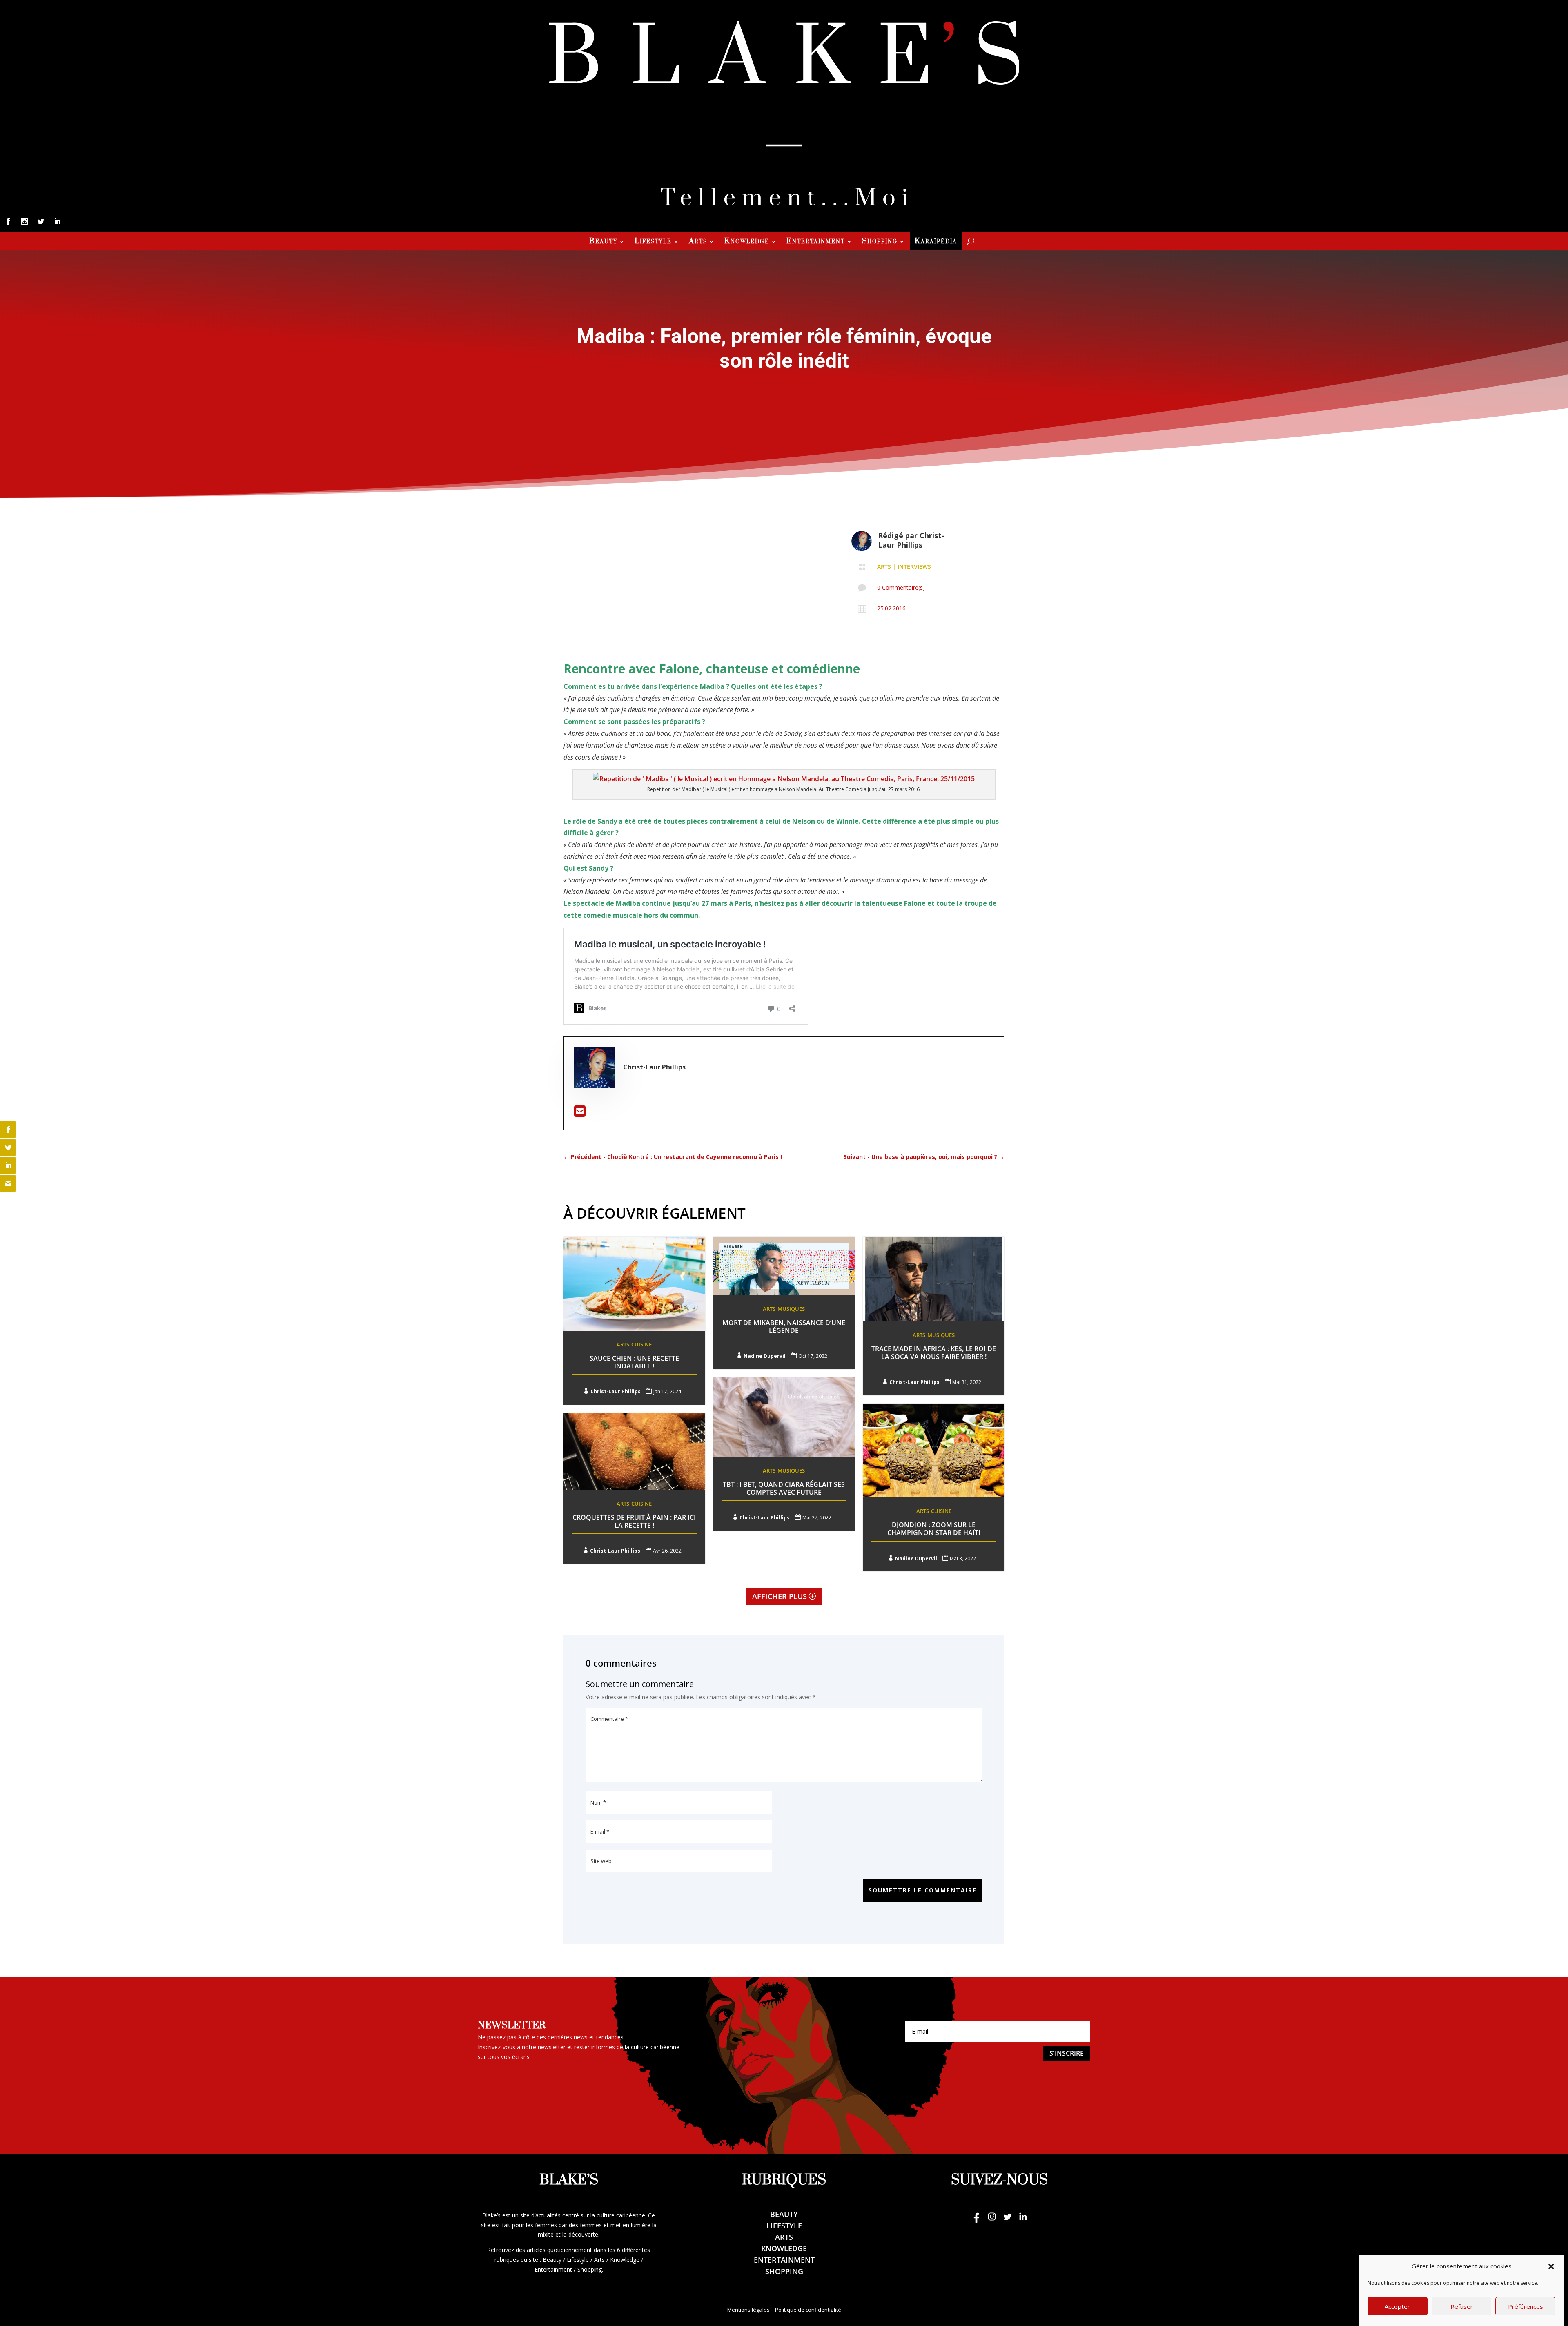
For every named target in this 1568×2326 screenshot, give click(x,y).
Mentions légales (748, 2310)
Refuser (1462, 2306)
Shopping (880, 242)
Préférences (1526, 2306)
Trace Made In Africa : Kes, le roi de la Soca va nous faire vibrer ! (934, 1353)
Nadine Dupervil (765, 1356)
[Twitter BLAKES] (1007, 2220)
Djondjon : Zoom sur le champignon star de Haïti (934, 1529)
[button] (1551, 2266)
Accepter (1397, 2306)
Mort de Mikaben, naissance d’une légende (784, 1327)
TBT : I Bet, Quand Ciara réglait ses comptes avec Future (784, 1488)
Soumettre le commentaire (923, 1890)
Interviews (914, 567)
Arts (698, 242)
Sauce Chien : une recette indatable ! (634, 1362)
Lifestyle (653, 242)
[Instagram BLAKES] (992, 2220)
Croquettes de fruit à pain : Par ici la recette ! (634, 1521)
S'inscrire (1067, 2053)
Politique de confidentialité (808, 2310)
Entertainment (816, 242)
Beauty (603, 242)
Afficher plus (780, 1596)
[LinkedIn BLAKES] (1023, 2220)
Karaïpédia (936, 242)
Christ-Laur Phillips (911, 540)
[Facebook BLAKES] (976, 2220)
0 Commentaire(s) (901, 587)
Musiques (791, 1309)
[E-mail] (580, 1114)
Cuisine (641, 1344)
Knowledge (747, 242)
